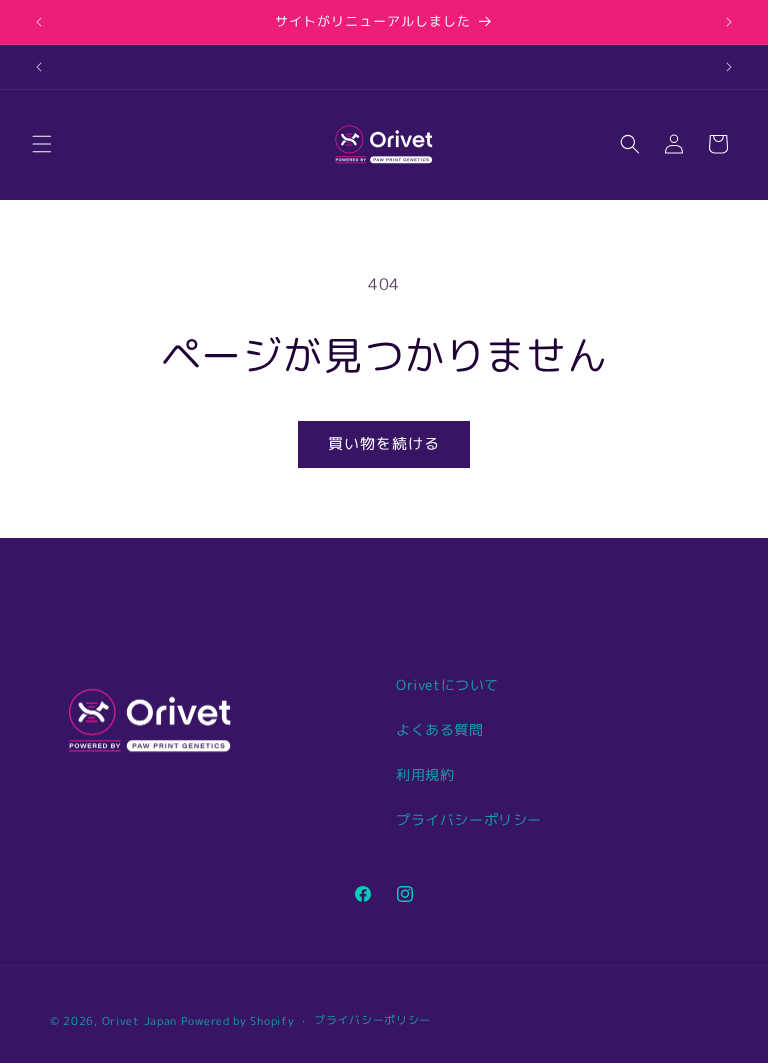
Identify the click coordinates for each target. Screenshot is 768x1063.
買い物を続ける (384, 443)
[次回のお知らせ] (729, 22)
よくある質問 (440, 729)
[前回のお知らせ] (39, 22)
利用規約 (425, 774)
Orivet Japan (139, 1021)
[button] (42, 144)
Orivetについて (447, 684)
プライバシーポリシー (469, 819)
